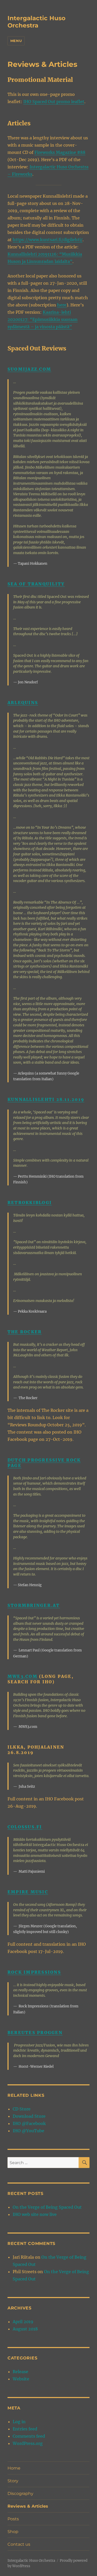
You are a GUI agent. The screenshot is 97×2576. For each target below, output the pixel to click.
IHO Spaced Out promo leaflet (54, 102)
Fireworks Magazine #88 (60, 152)
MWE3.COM (23, 1676)
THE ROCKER (25, 1332)
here (62, 305)
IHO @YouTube (28, 2131)
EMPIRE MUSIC (28, 1892)
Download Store (29, 2116)
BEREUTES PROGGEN (35, 2033)
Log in (19, 2422)
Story (13, 2481)
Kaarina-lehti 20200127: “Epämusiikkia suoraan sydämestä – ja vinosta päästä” (43, 319)
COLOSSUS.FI (25, 1827)
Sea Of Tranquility (36, 584)
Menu (16, 41)
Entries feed (25, 2429)
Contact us (19, 2544)
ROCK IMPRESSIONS (34, 1972)
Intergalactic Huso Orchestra (36, 22)
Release (20, 2372)
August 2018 (25, 2329)
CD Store (22, 2109)
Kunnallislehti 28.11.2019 (46, 1099)
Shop (13, 2532)
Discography (20, 2493)
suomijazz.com (29, 369)
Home (14, 2468)
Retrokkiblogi (30, 1203)
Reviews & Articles (28, 2506)
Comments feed (29, 2436)
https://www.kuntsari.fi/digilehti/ (48, 240)
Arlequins (23, 703)
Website (21, 2379)
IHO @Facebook (29, 2123)
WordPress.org (28, 2443)
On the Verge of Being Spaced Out (47, 2207)
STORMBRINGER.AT (34, 1605)
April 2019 (23, 2322)
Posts (13, 2519)
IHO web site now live (35, 2214)
